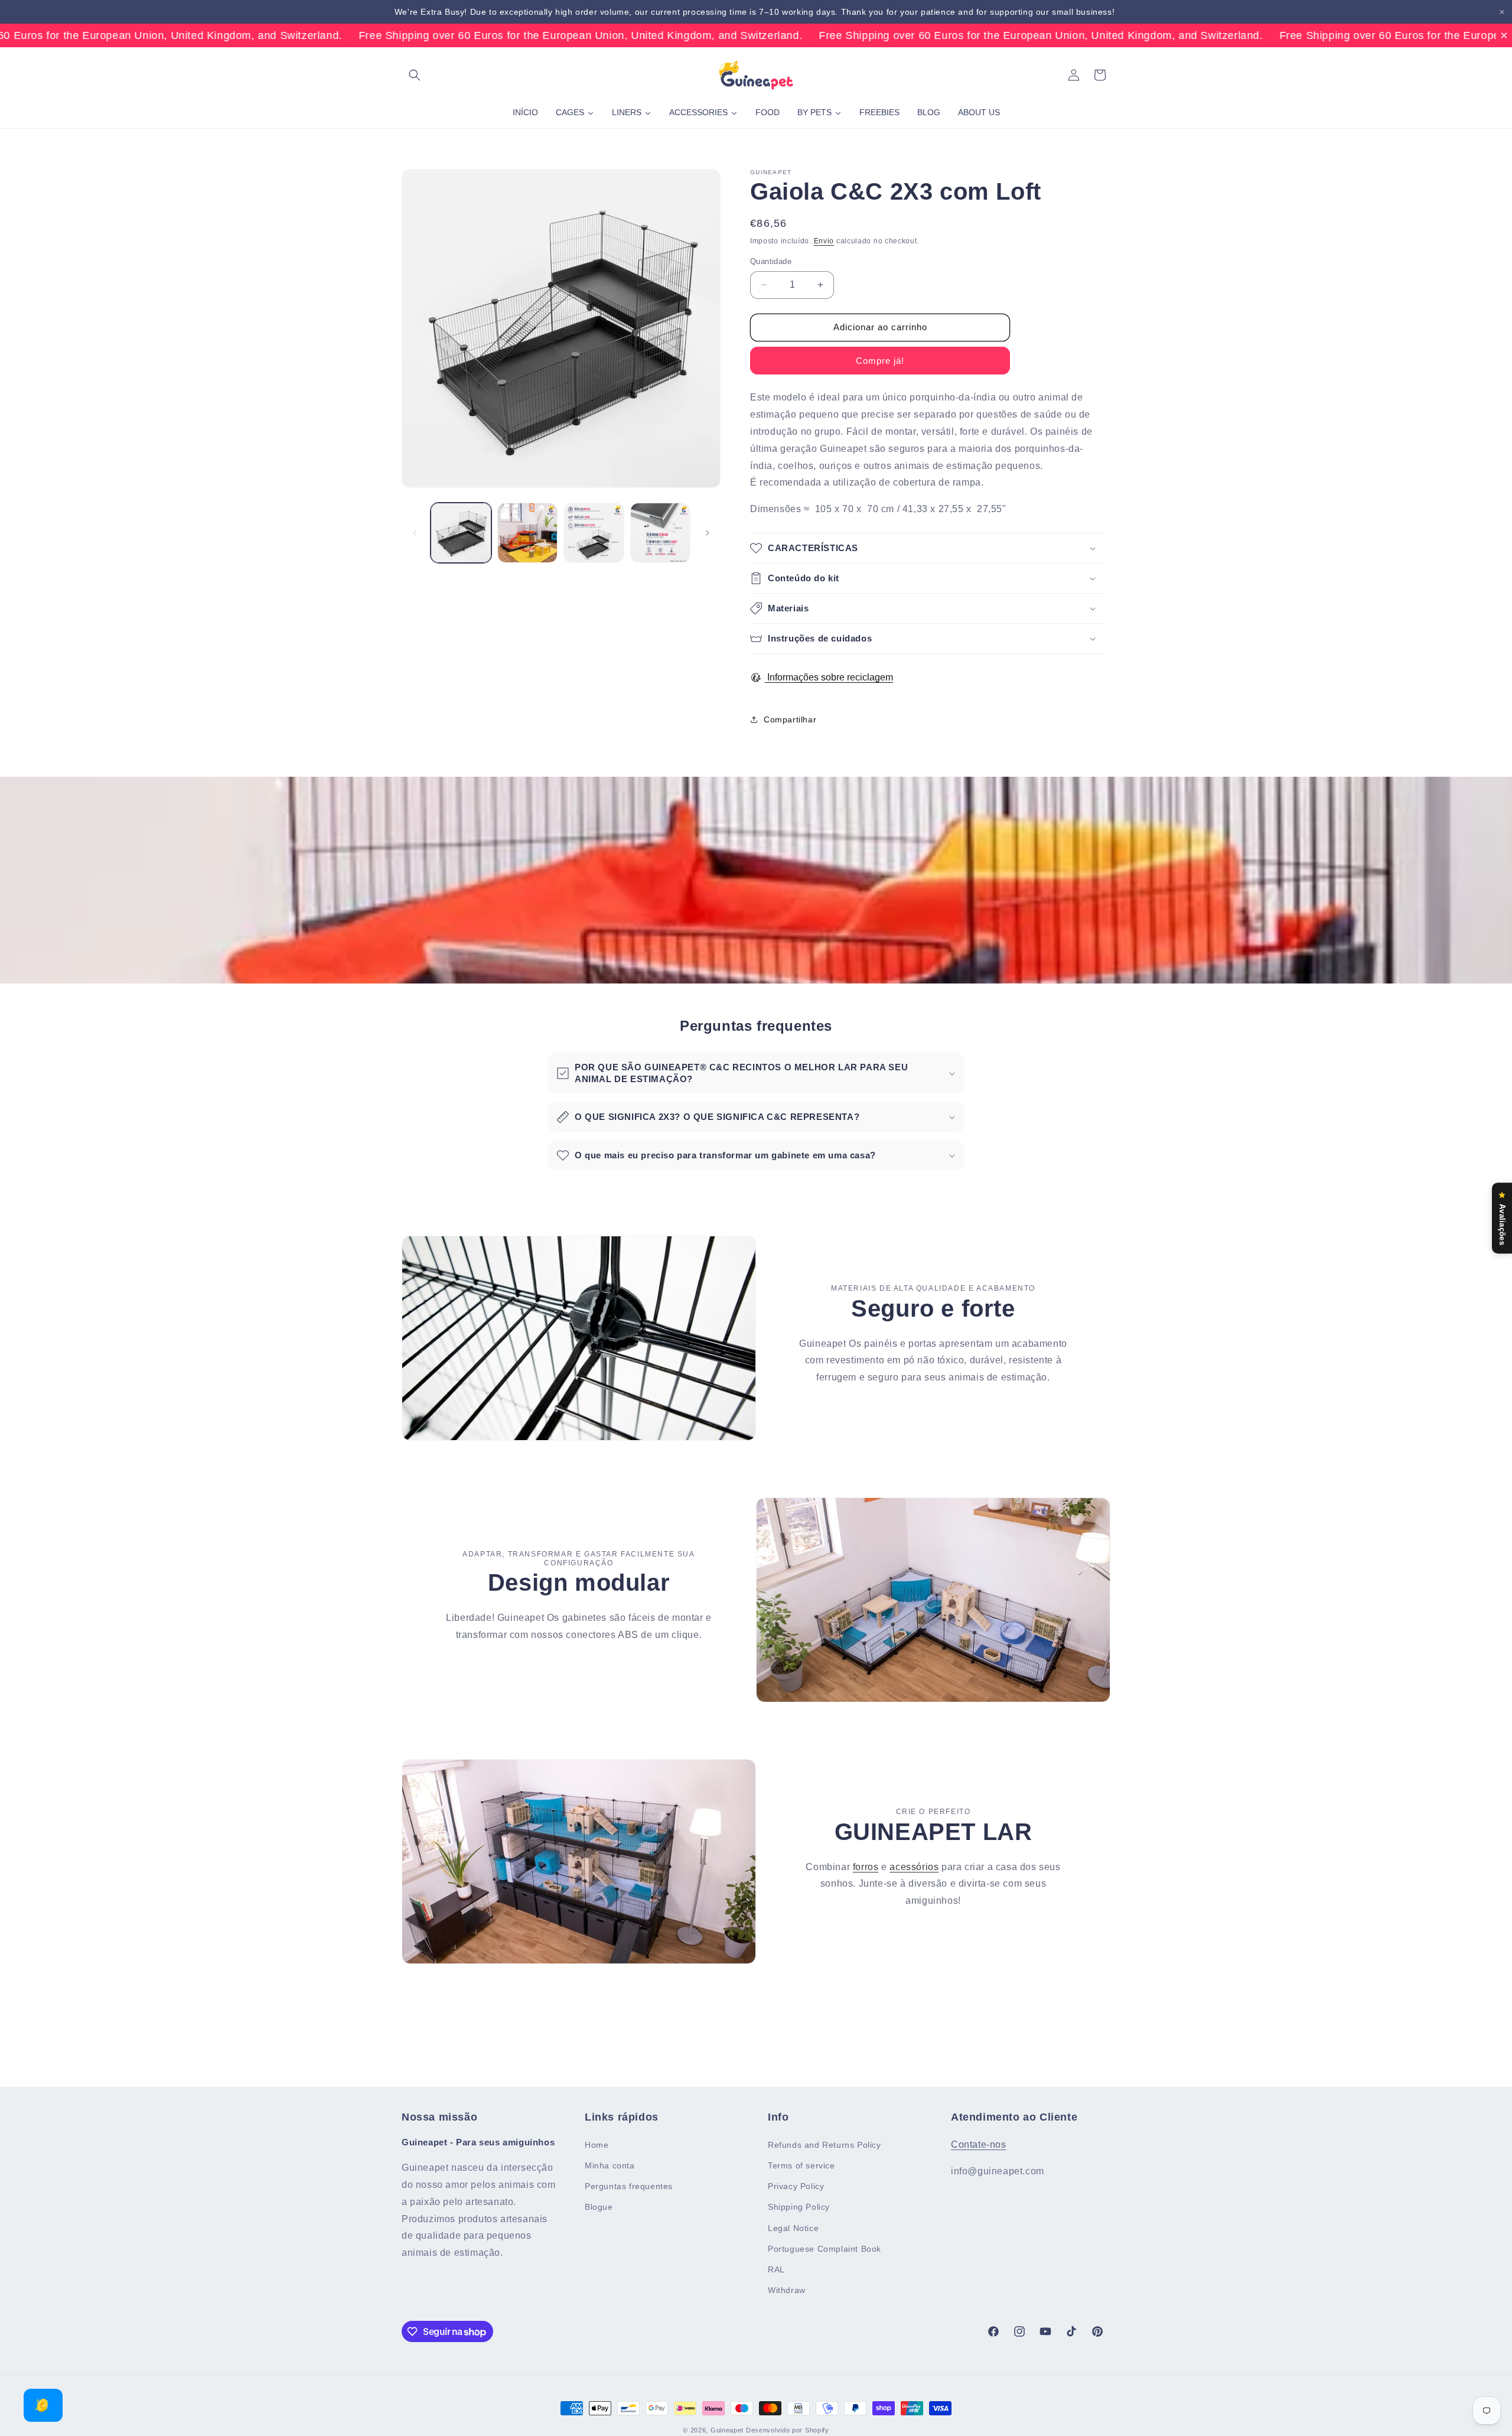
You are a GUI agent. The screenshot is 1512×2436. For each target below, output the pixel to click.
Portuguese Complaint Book (825, 2248)
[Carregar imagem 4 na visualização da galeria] (661, 533)
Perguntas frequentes (629, 2186)
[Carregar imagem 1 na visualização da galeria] (461, 533)
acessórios (914, 1867)
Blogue (599, 2207)
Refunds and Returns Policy (825, 2145)
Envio (824, 241)
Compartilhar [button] (790, 719)
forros (866, 1867)
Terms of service (801, 2165)
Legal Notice (793, 2227)
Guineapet (727, 2430)
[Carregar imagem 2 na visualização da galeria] (528, 533)
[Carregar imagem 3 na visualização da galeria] (594, 533)
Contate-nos (979, 2144)
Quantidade (771, 261)
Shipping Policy (799, 2207)
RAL (776, 2269)
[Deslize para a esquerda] (415, 533)
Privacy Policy (796, 2186)
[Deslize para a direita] (708, 533)
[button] (415, 75)
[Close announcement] (1502, 12)
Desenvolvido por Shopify (788, 2430)
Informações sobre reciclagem (829, 677)
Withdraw (787, 2290)
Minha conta (610, 2165)
